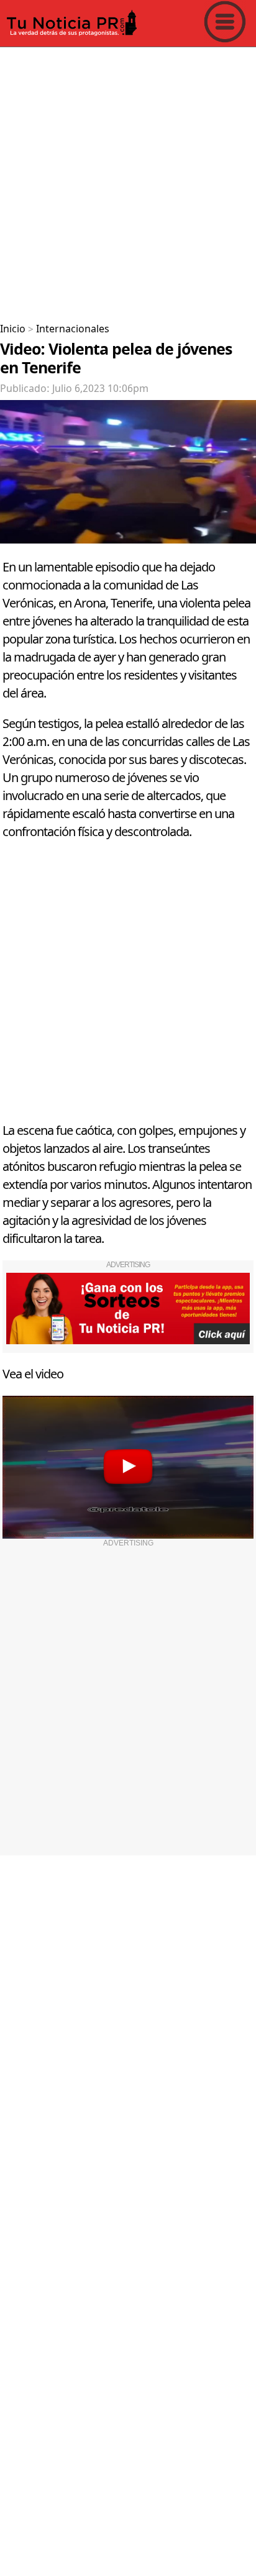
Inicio (13, 329)
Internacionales (73, 329)
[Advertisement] (128, 180)
